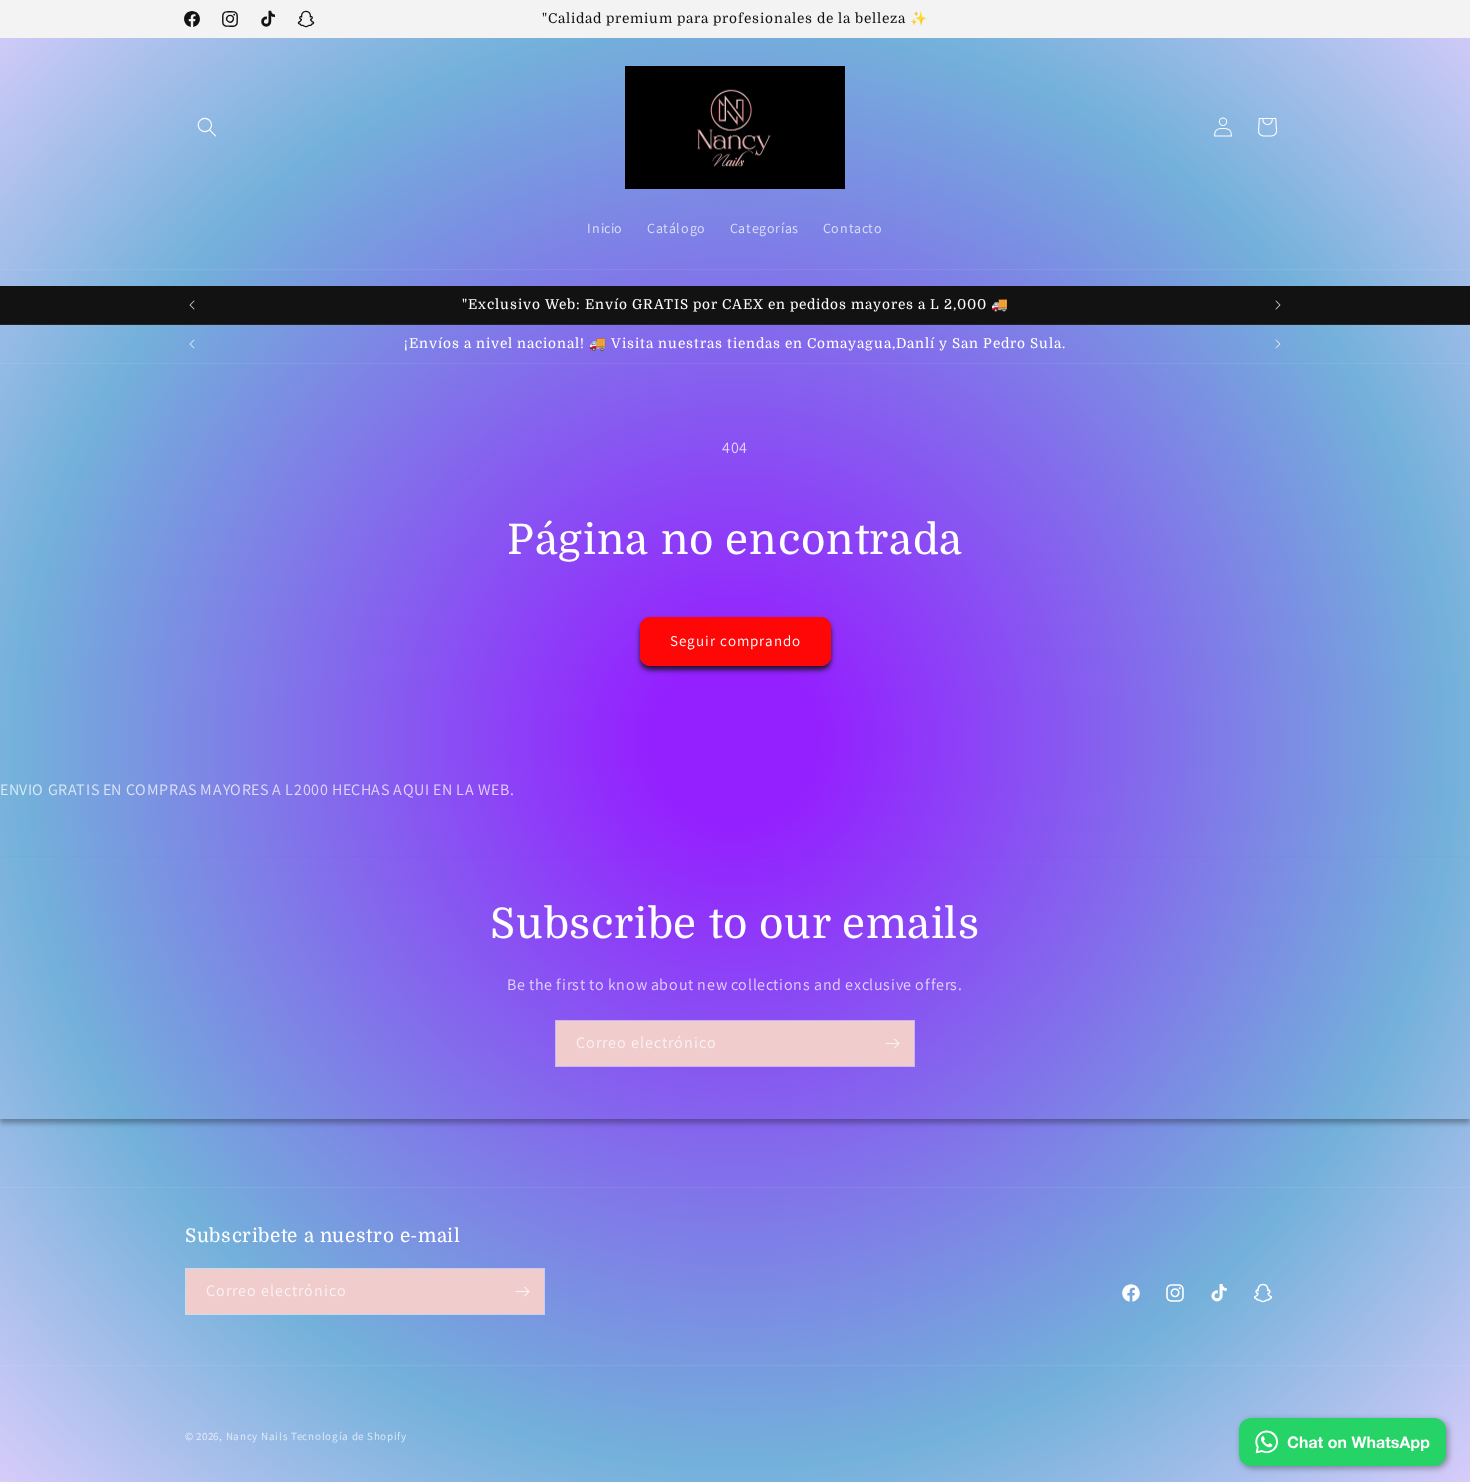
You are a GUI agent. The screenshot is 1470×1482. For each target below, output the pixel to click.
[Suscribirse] (892, 1043)
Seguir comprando (735, 640)
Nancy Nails (257, 1436)
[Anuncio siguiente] (1278, 305)
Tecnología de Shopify (349, 1436)
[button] (207, 127)
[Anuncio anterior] (192, 305)
